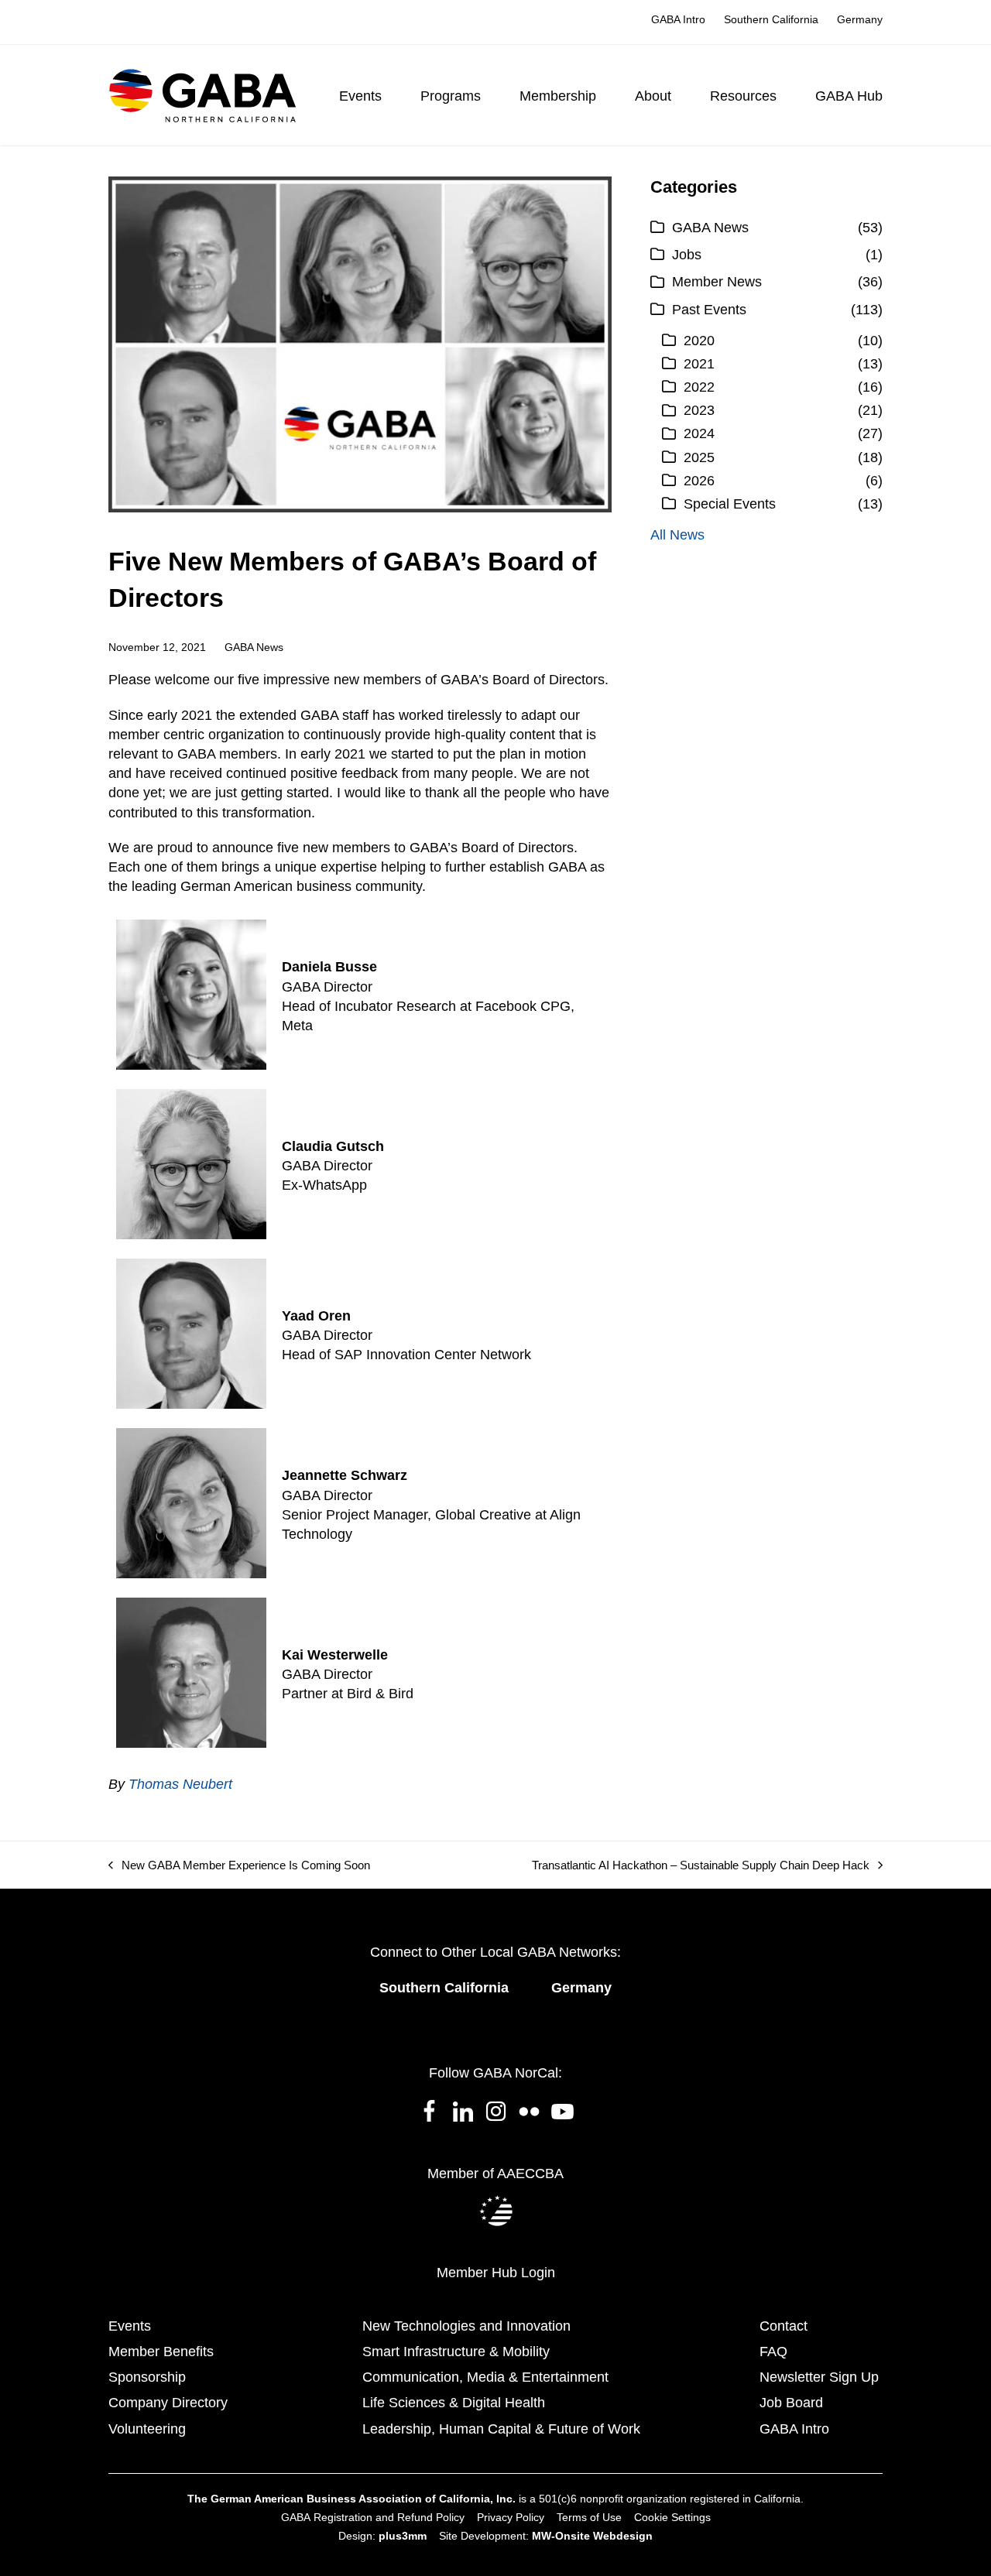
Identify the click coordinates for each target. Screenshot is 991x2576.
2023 (699, 410)
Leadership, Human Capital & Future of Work (501, 2429)
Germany (581, 1988)
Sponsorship (147, 2377)
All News (677, 535)
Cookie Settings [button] (672, 2517)
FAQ (773, 2352)
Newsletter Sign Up (819, 2377)
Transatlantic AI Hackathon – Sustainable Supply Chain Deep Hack (701, 1866)
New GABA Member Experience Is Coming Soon (239, 1866)
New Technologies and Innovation (466, 2326)
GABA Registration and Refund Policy (373, 2517)
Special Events (730, 504)
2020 (699, 341)
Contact (784, 2326)
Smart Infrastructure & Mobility (456, 2352)
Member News (717, 282)
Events (130, 2326)
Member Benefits (161, 2352)
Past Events (709, 310)
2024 (699, 433)
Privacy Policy (511, 2517)
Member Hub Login (496, 2273)
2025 (699, 457)
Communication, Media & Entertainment (485, 2377)
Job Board (791, 2403)
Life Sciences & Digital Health (454, 2403)
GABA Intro (794, 2429)
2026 (699, 481)
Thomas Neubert (180, 1784)
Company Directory (168, 2403)
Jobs (687, 255)
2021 (699, 364)
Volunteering (147, 2429)
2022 (699, 387)
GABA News (254, 647)
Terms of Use (589, 2517)
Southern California (444, 1988)
